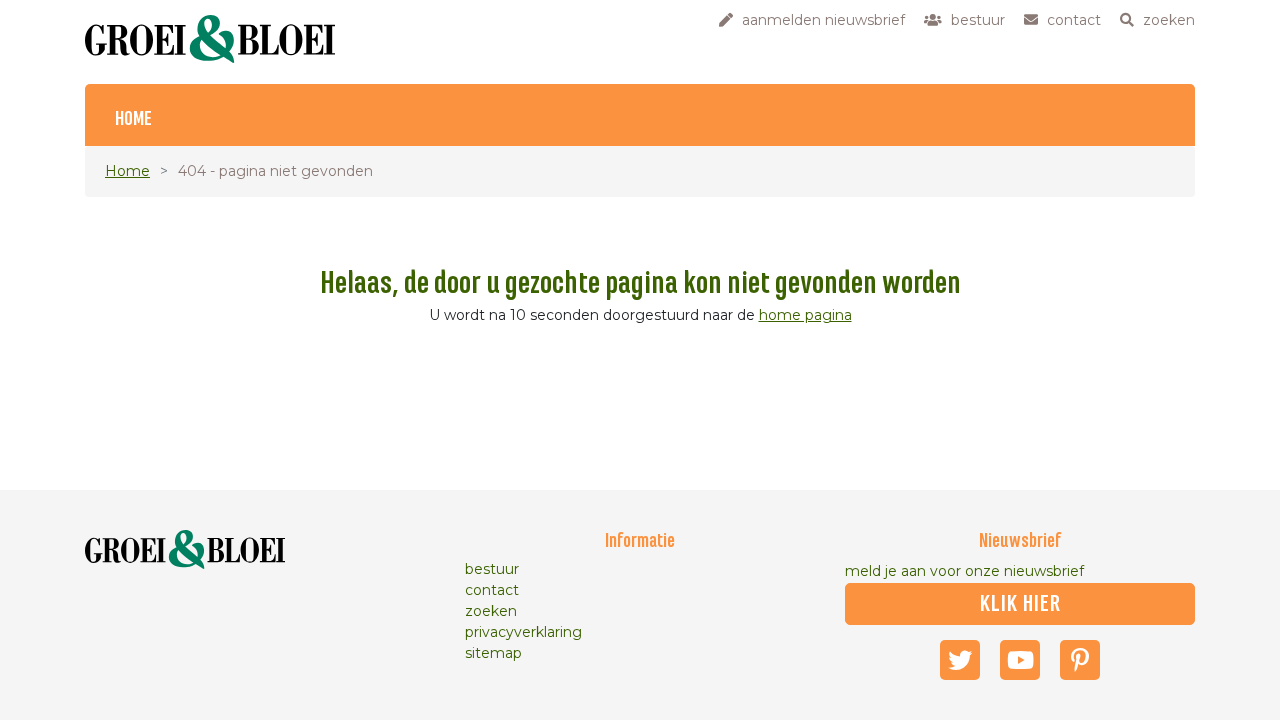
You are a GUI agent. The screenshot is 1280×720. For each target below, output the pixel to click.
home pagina (805, 315)
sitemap (493, 653)
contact (492, 590)
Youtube (1020, 660)
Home (133, 119)
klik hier (1020, 604)
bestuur (492, 569)
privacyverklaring (523, 632)
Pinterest (1080, 660)
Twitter (960, 660)
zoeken (491, 611)
